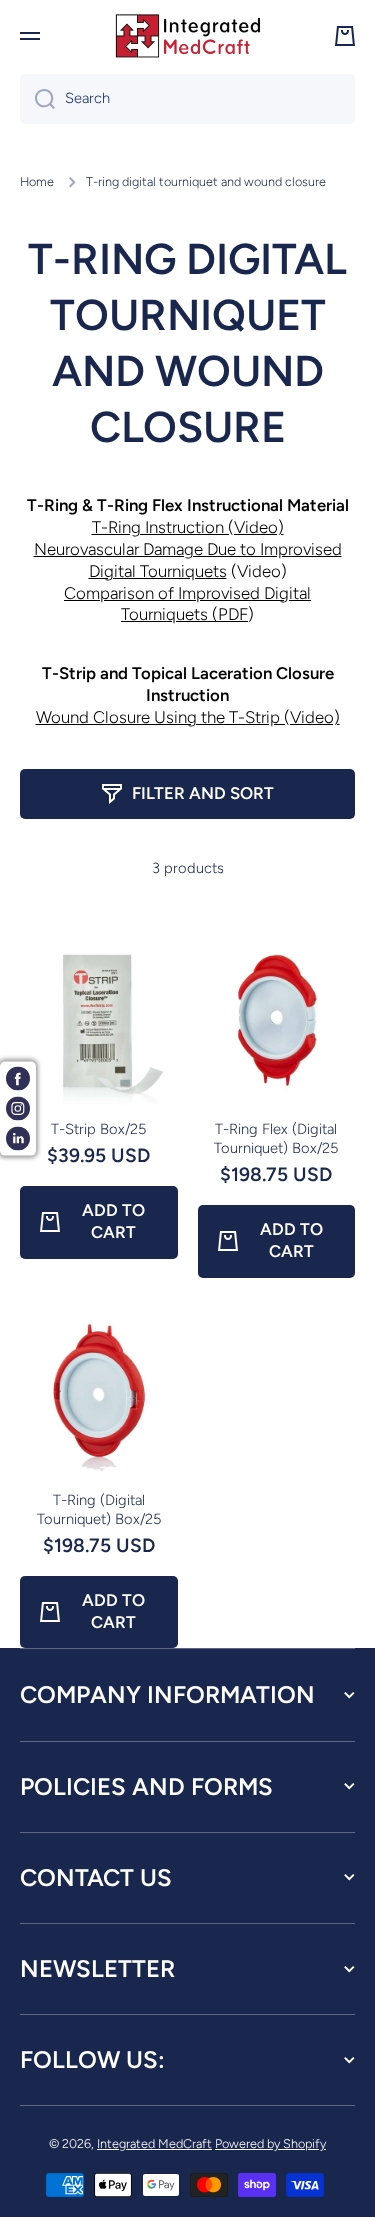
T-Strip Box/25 (98, 1129)
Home (37, 181)
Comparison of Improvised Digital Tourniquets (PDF (187, 604)
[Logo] (188, 36)
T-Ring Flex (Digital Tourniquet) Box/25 (276, 1138)
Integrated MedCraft (154, 2143)
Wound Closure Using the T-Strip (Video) (188, 717)
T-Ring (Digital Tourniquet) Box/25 (99, 1509)
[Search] (37, 99)
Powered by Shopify (270, 2143)
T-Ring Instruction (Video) (188, 527)
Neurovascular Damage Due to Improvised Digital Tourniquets (188, 560)
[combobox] (187, 99)
